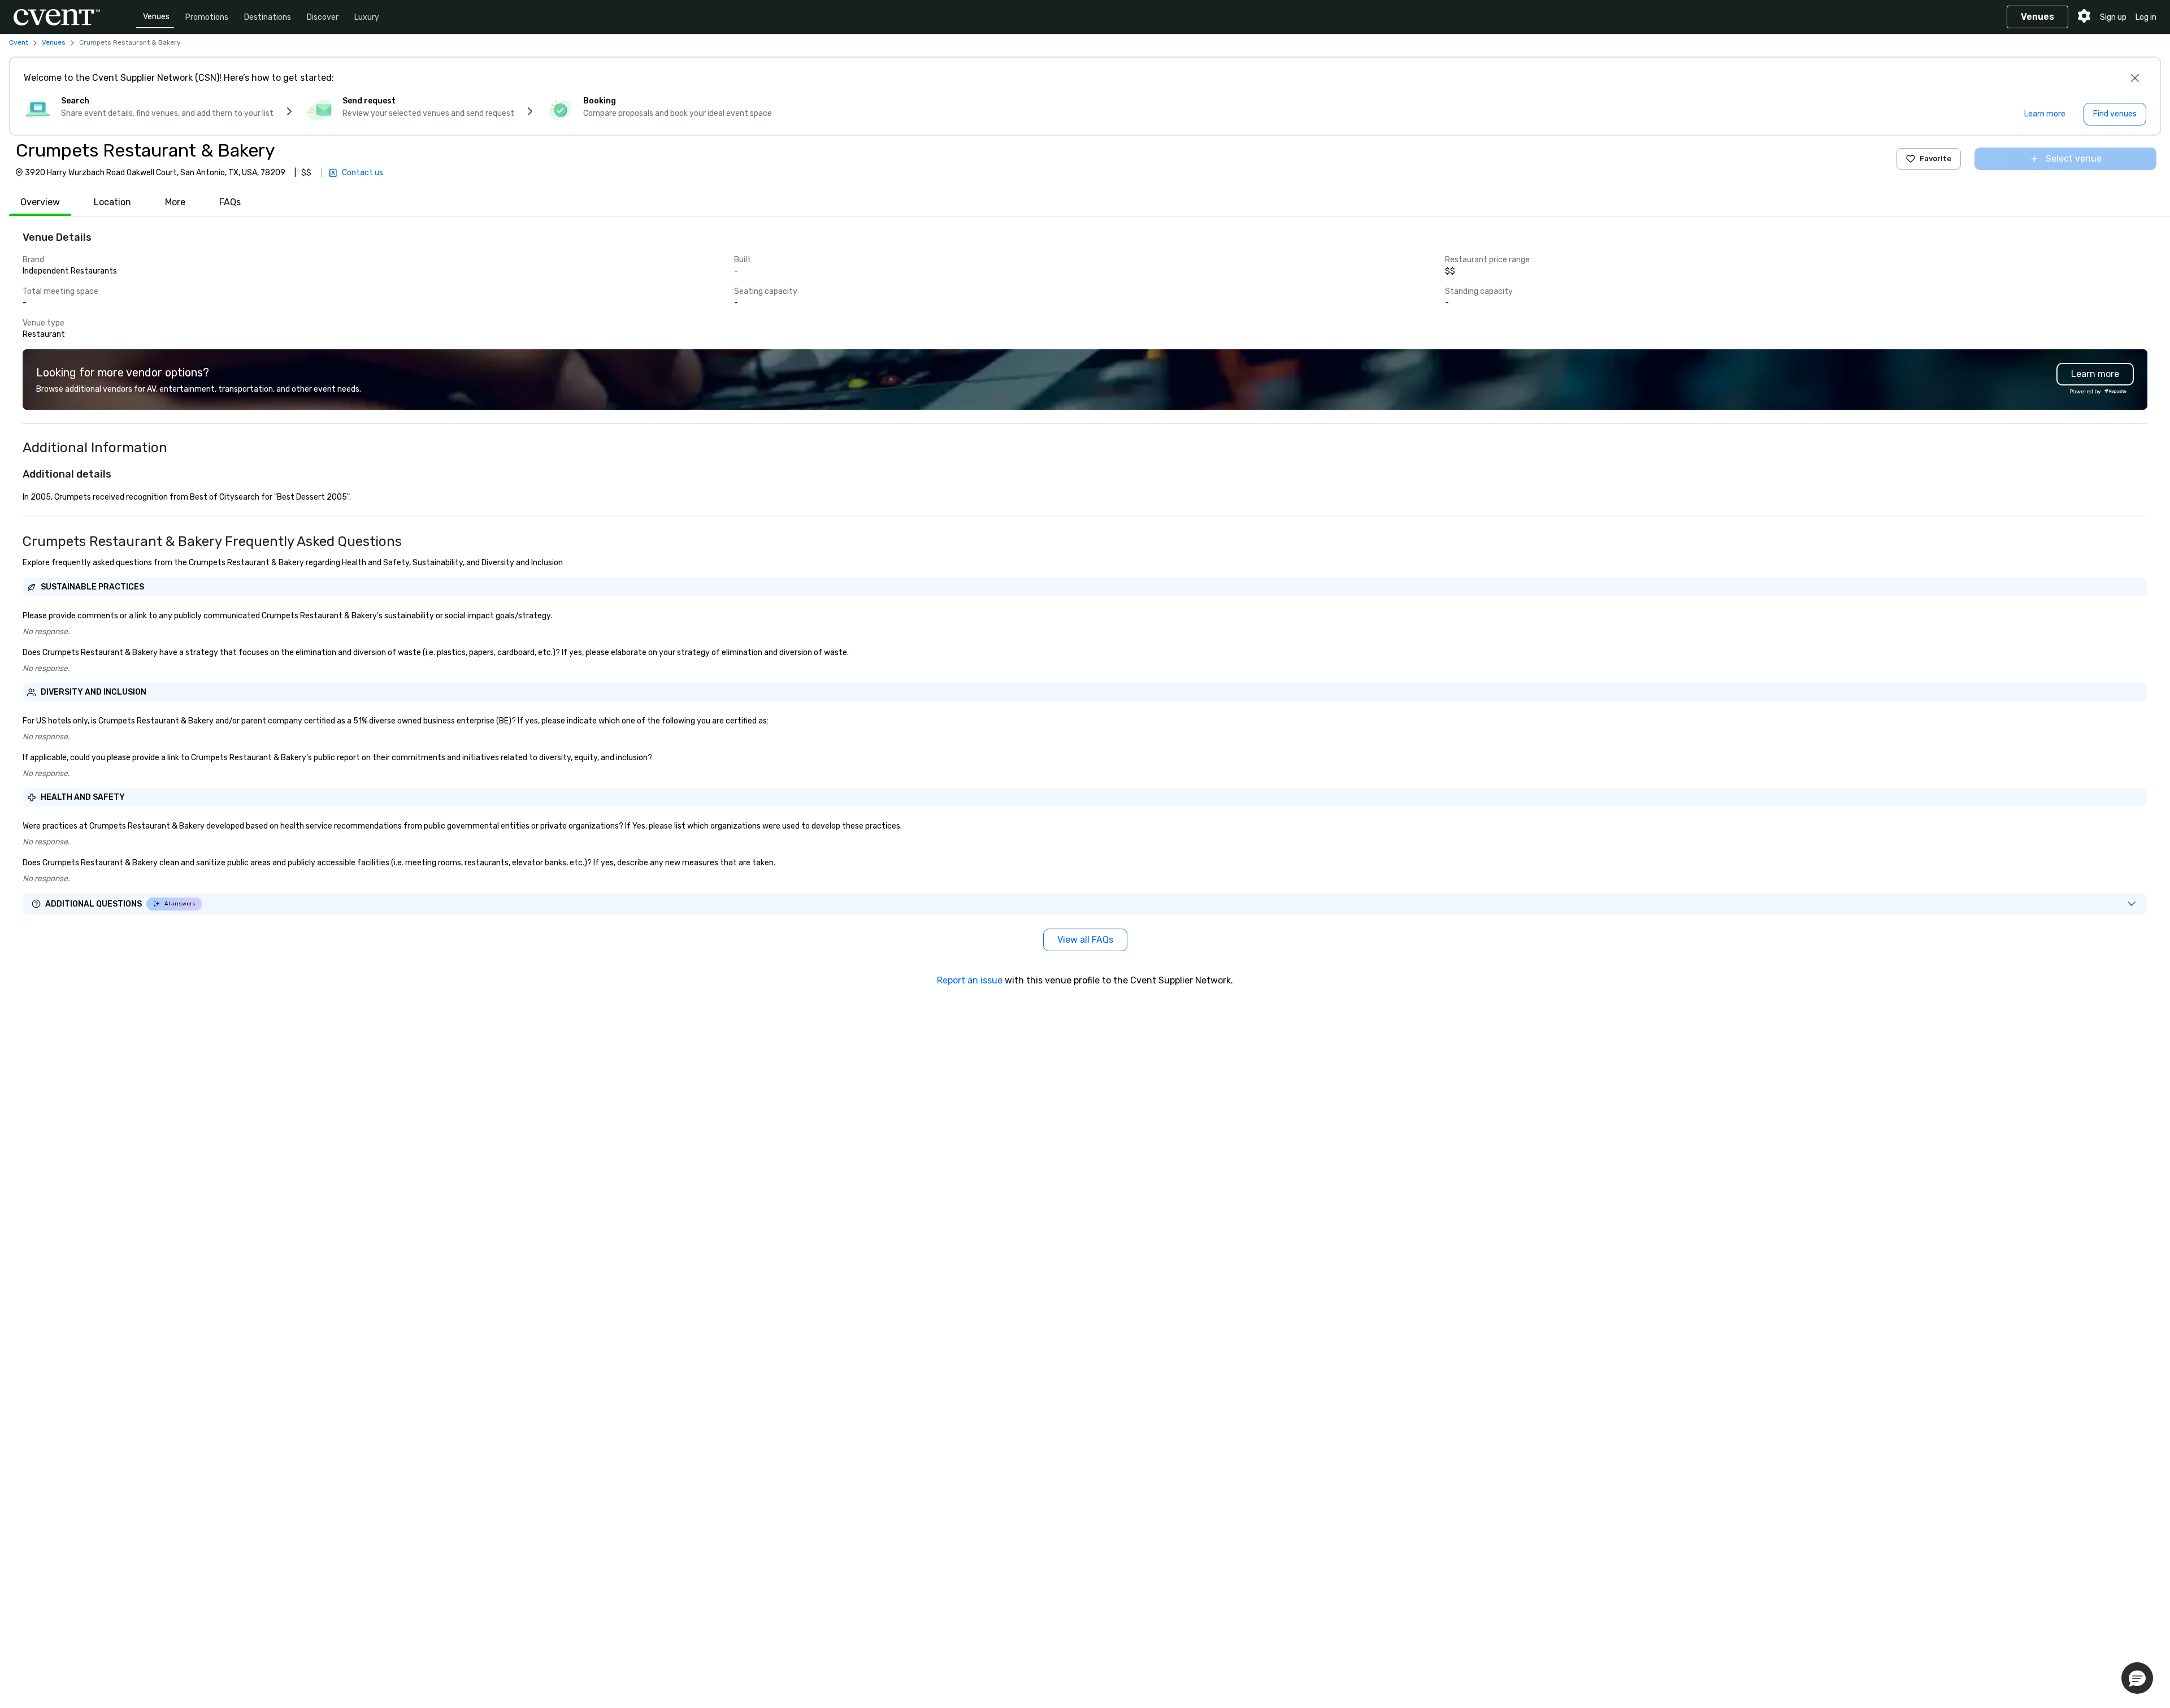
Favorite (1935, 159)
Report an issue (970, 980)
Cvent (19, 42)
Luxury (367, 17)
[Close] (2135, 78)
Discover (323, 17)
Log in (2146, 17)
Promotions (207, 17)
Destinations (268, 17)
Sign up (2113, 17)
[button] (2137, 1678)
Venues (156, 17)
